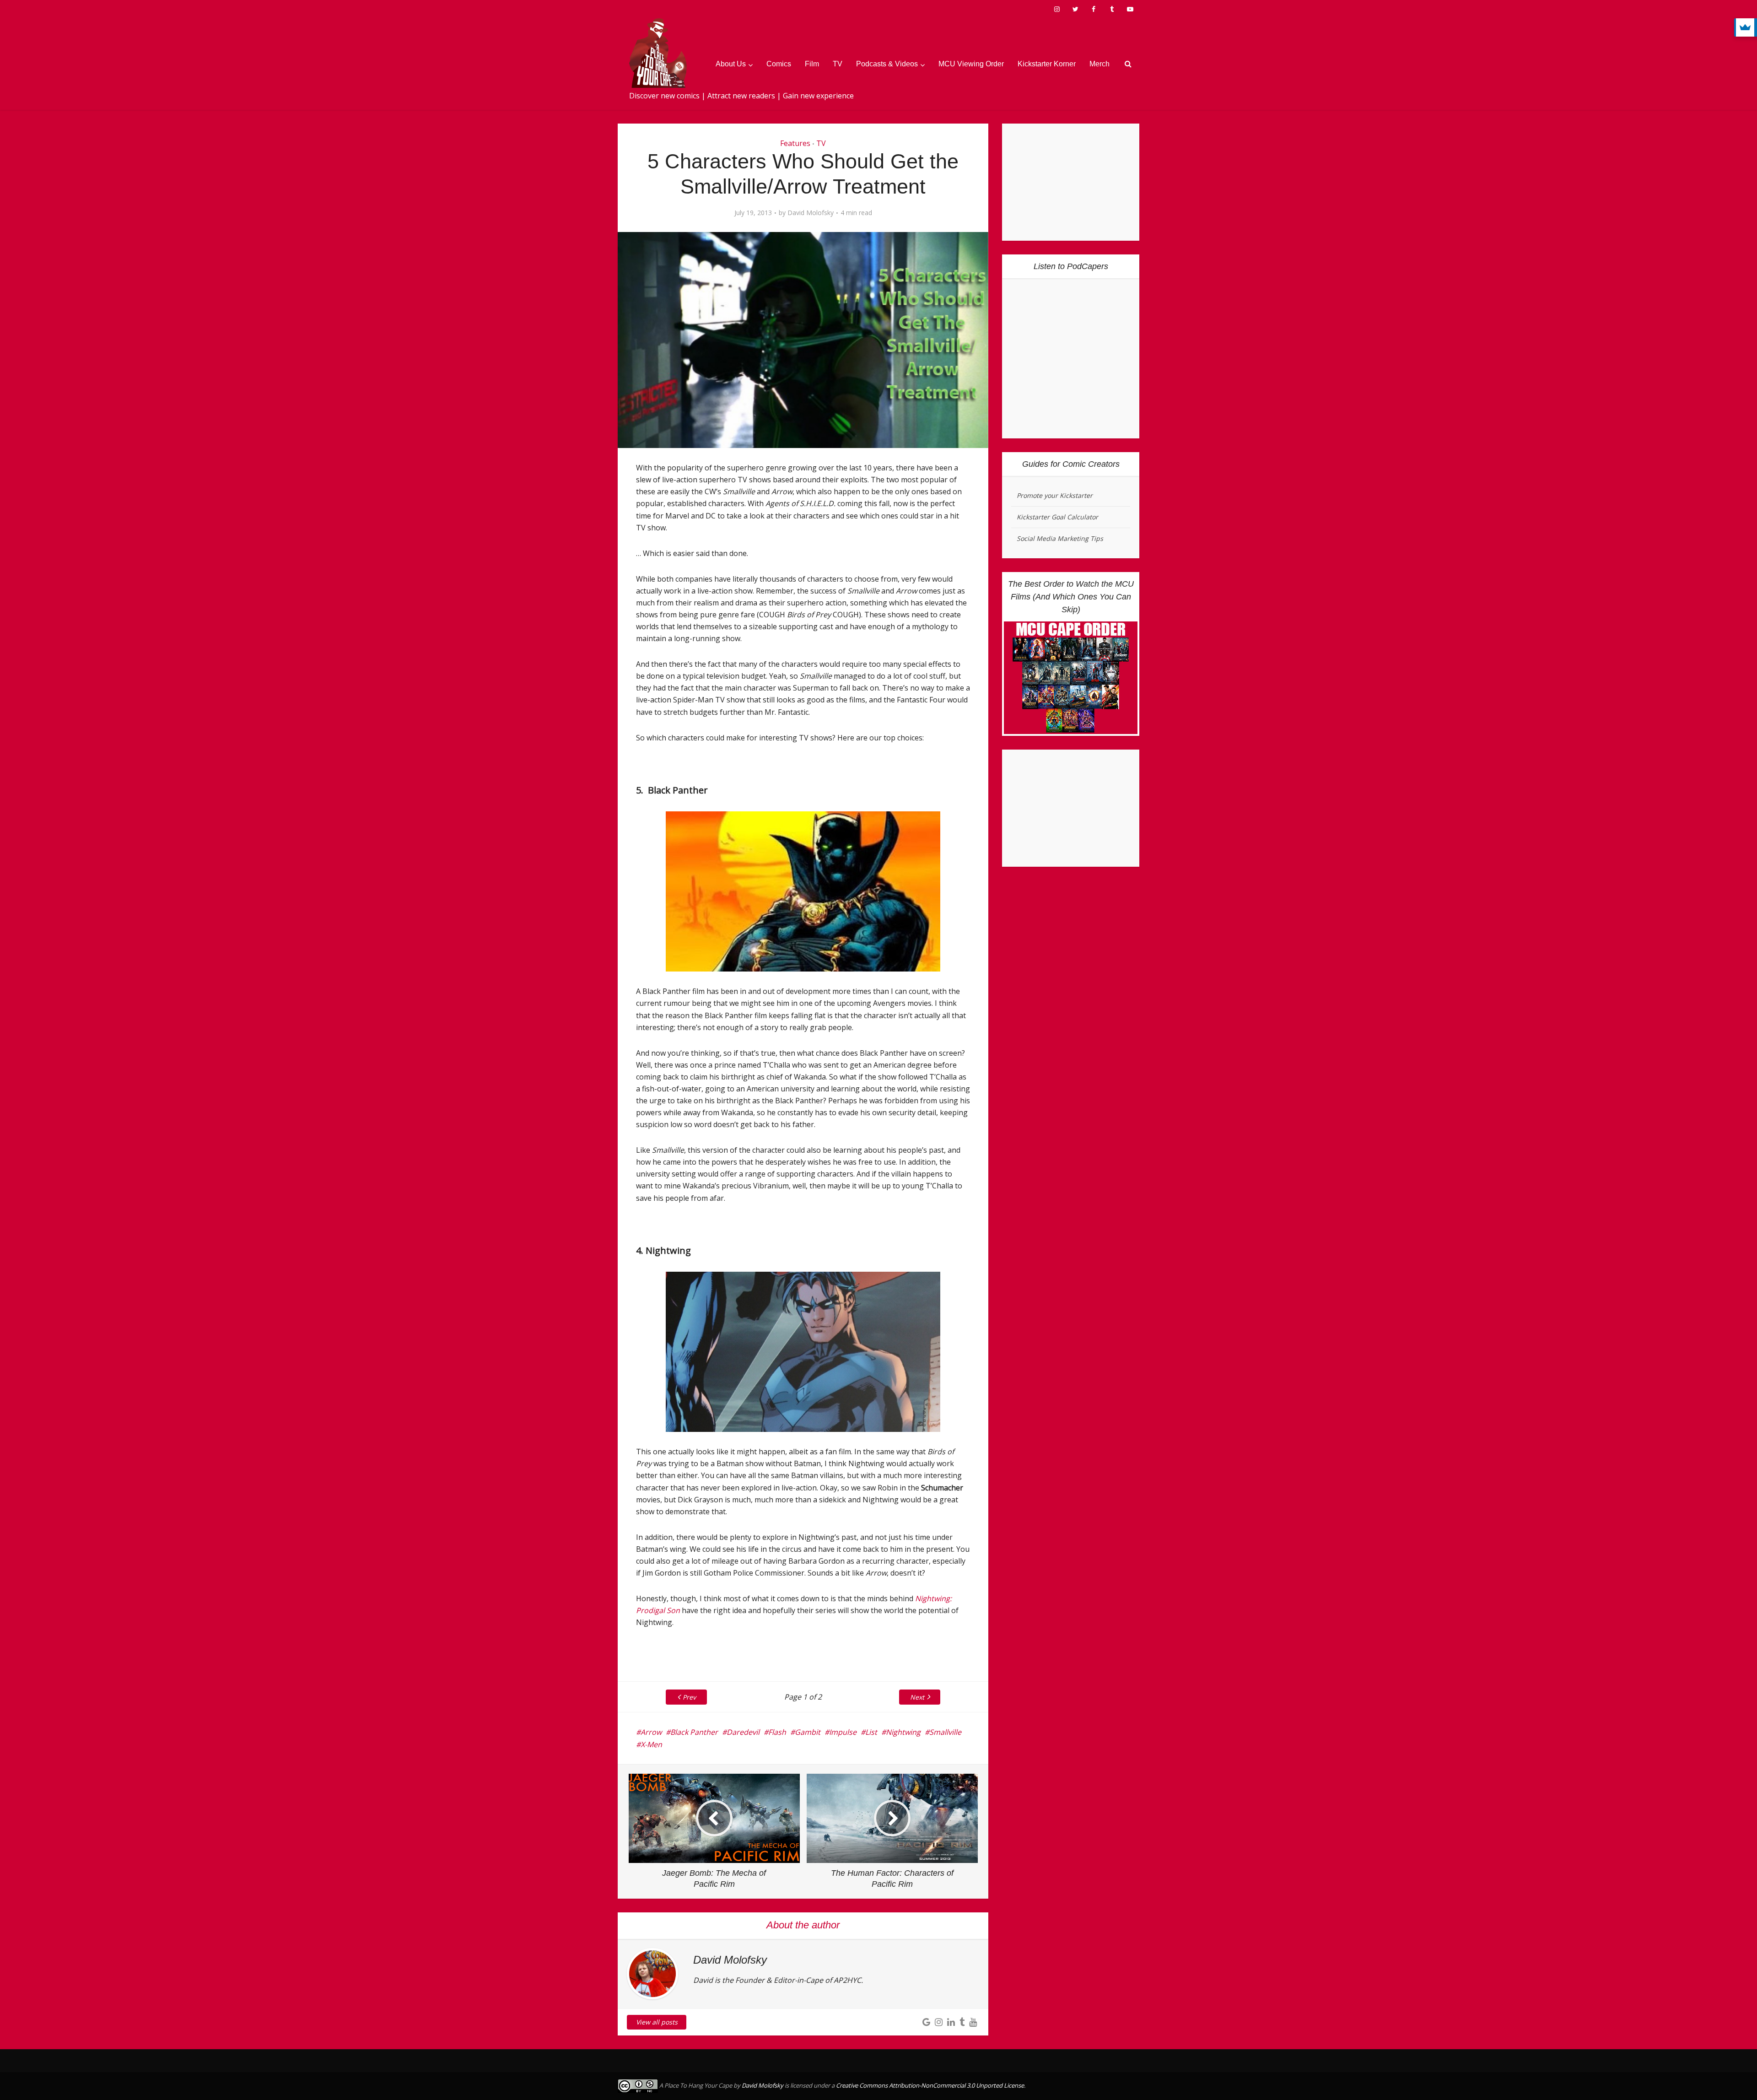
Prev (689, 1697)
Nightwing (903, 1732)
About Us (731, 64)
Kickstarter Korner (1047, 64)
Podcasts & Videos (887, 64)
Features (795, 143)
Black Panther (694, 1732)
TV (838, 64)
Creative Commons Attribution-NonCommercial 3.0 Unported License (930, 2085)
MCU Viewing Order (971, 64)
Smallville (945, 1732)
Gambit (808, 1732)
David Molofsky (811, 213)
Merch (1099, 64)
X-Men (651, 1744)
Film (812, 64)
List (871, 1732)
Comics (779, 64)
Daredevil (743, 1732)
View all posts (657, 2022)
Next (917, 1697)
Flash (777, 1732)
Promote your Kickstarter (1055, 495)
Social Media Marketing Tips (1060, 538)
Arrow (651, 1732)
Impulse (843, 1732)
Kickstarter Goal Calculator (1057, 517)
